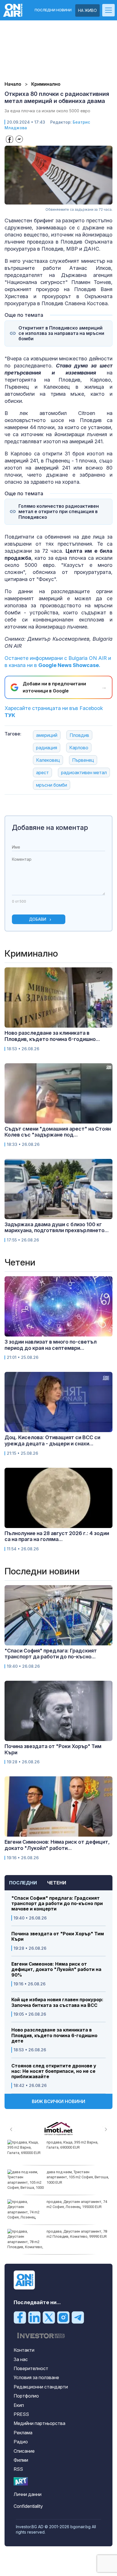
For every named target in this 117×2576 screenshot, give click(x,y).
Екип (19, 2405)
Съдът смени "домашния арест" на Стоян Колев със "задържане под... (58, 1132)
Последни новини (53, 10)
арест (42, 772)
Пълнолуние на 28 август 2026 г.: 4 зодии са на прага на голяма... (57, 1536)
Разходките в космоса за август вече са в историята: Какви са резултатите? (75, 2207)
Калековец (48, 760)
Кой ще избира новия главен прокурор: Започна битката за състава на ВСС (57, 2002)
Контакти (24, 2350)
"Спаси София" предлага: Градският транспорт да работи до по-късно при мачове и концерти (57, 1904)
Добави (38, 919)
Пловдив (79, 735)
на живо (87, 10)
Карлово (79, 748)
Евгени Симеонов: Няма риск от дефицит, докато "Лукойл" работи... (57, 1845)
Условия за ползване (36, 2377)
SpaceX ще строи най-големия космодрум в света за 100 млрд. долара (75, 2147)
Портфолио (26, 2396)
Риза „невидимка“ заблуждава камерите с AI (73, 2174)
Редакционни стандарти (41, 2387)
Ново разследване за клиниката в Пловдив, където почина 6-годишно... (52, 1036)
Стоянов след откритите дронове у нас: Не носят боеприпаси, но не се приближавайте (54, 2071)
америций (47, 735)
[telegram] (78, 2317)
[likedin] (34, 2317)
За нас (21, 2359)
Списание (24, 2451)
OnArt (21, 2481)
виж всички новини (58, 2101)
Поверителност (31, 2368)
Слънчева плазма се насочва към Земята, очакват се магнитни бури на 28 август (76, 2236)
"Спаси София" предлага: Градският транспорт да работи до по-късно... (51, 1654)
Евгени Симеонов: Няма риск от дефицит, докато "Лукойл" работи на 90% (56, 1969)
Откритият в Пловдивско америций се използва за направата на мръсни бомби (61, 333)
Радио (21, 2442)
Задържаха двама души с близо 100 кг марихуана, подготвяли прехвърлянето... (57, 1227)
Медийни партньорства (39, 2423)
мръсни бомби (52, 785)
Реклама (23, 2433)
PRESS (21, 2414)
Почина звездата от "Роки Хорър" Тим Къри (58, 1936)
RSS (18, 2469)
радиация (47, 748)
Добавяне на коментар (50, 828)
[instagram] (63, 2317)
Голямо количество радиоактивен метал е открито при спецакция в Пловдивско (59, 512)
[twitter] (49, 2317)
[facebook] (20, 2317)
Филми (21, 2460)
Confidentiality (28, 2506)
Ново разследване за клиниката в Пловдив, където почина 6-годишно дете (54, 2035)
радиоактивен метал (84, 772)
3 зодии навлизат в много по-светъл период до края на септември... (51, 1345)
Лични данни (28, 2494)
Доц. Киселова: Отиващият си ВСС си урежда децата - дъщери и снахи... (52, 1440)
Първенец (83, 760)
